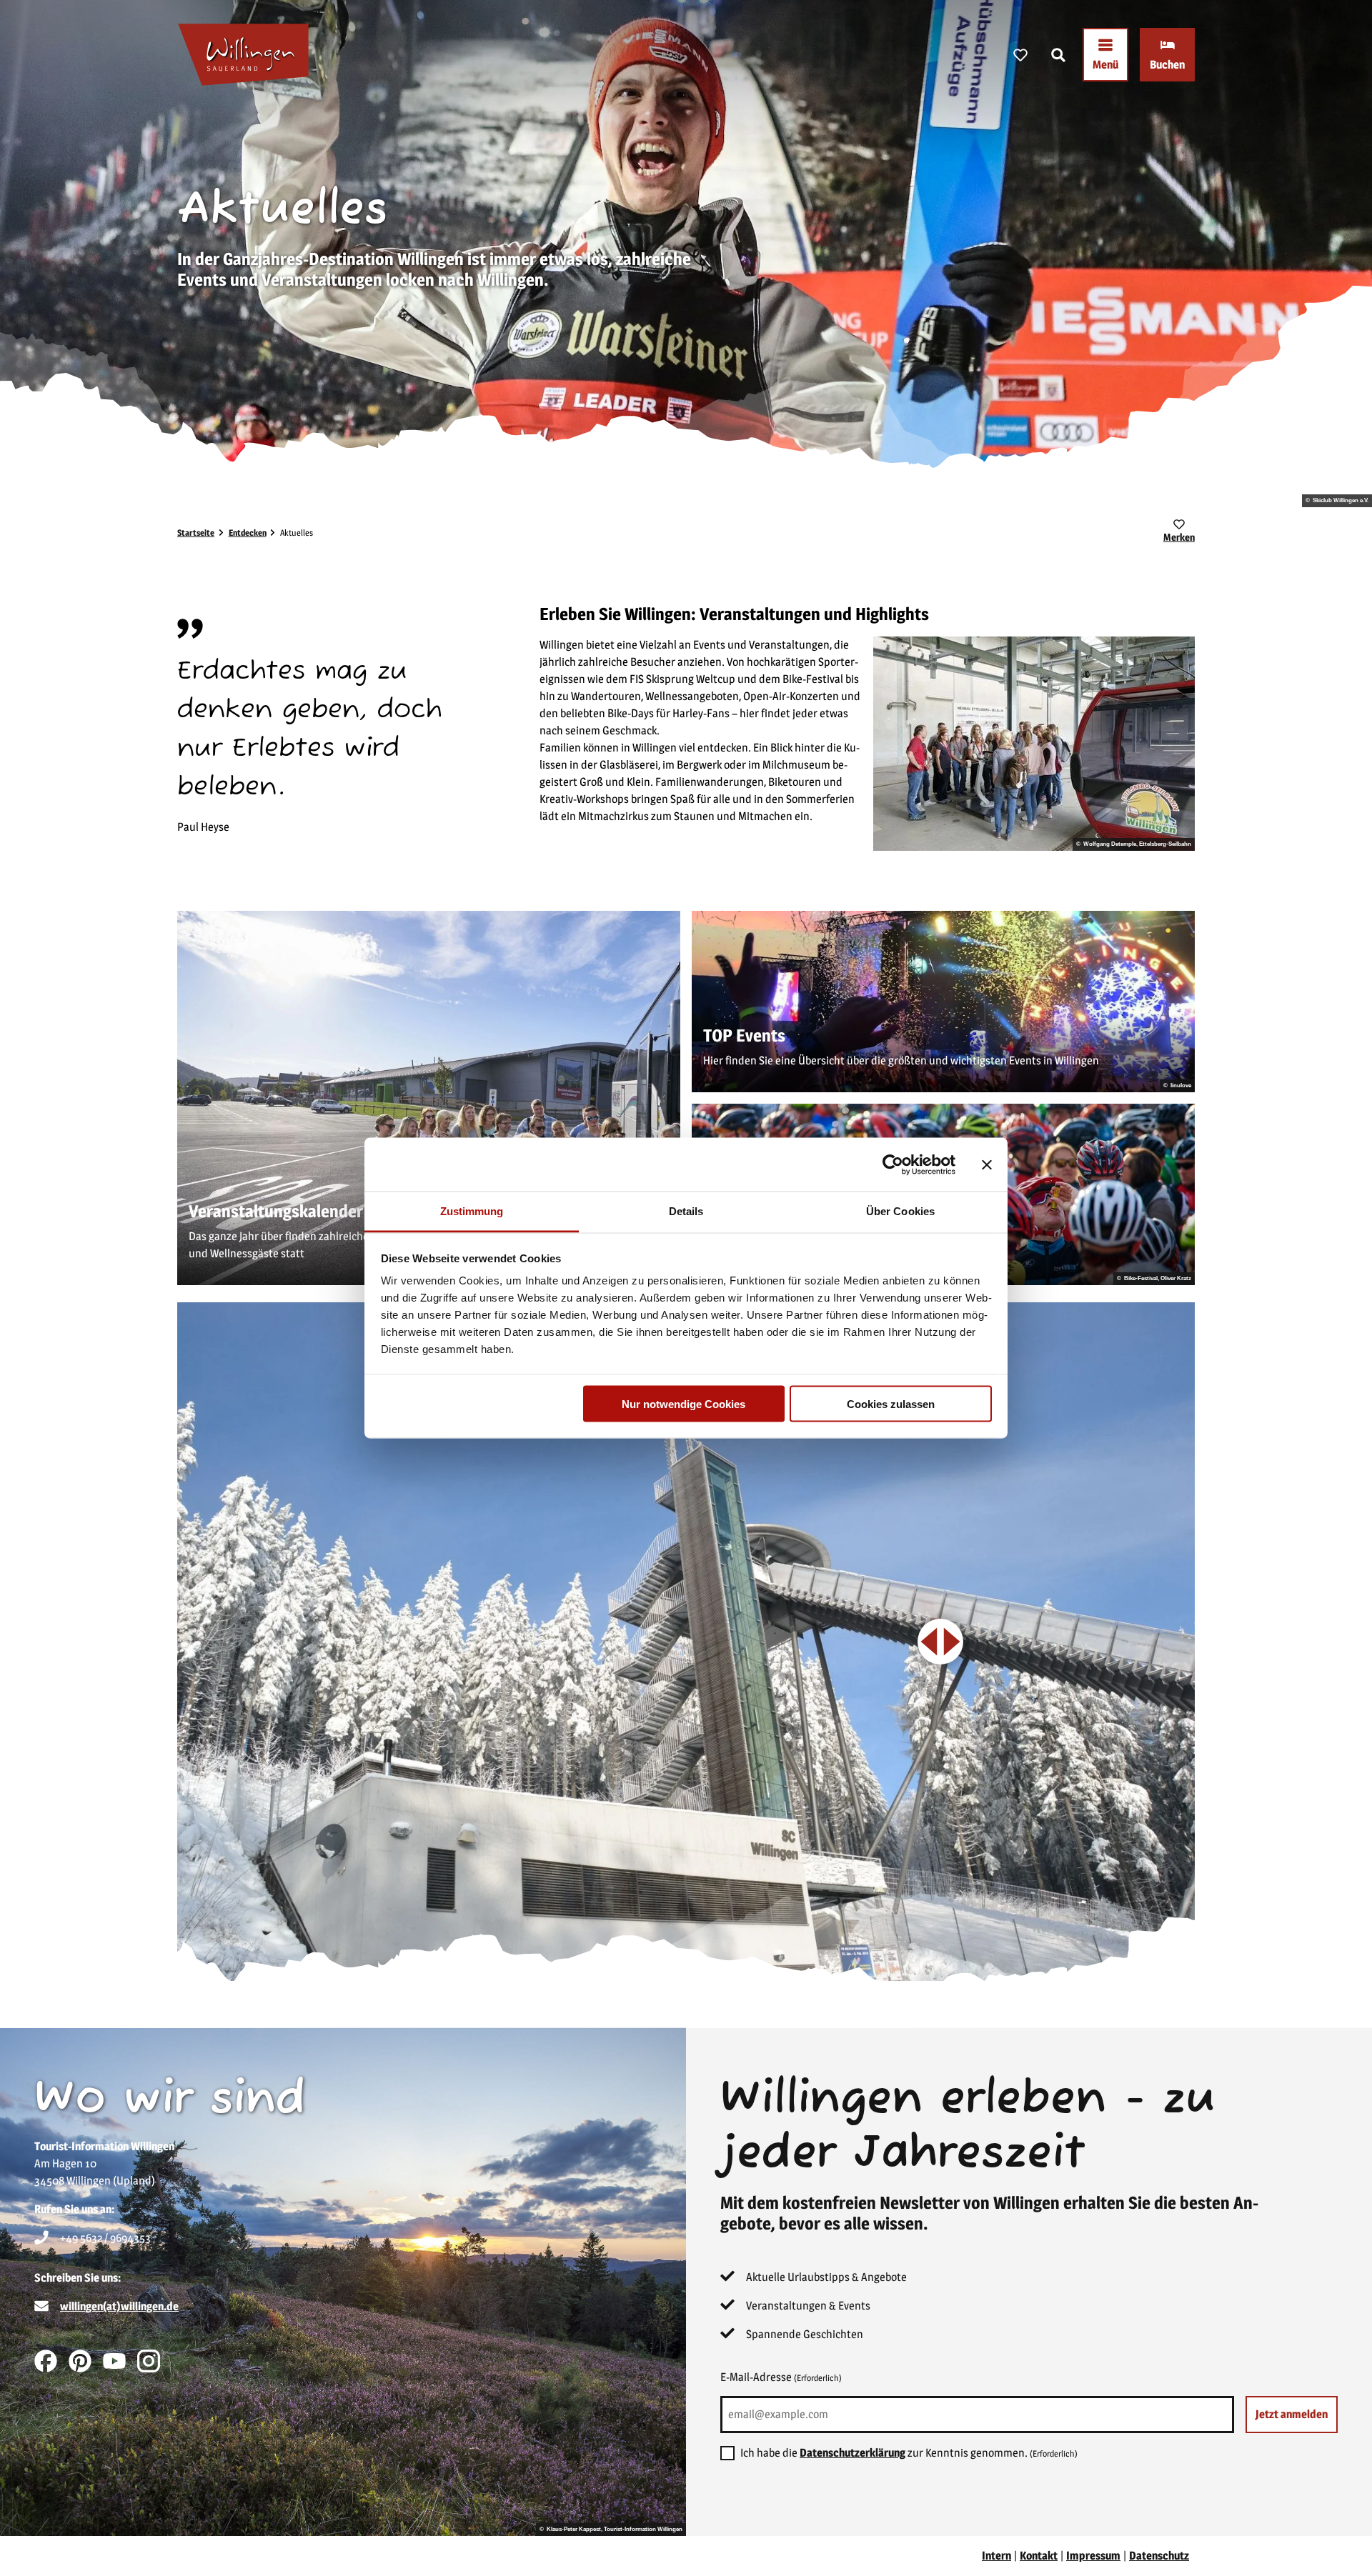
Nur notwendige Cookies (683, 1403)
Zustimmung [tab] (472, 1211)
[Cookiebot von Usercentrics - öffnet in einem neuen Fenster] (893, 1164)
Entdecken (248, 533)
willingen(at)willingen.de (119, 2306)
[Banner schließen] (987, 1164)
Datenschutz (1159, 2556)
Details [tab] (686, 1211)
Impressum (1093, 2556)
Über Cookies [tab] (900, 1211)
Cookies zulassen (891, 1403)
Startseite (196, 533)
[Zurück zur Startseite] (243, 55)
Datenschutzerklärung (852, 2453)
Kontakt (1039, 2556)
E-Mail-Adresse (781, 2377)
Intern (996, 2556)
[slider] (940, 1642)
